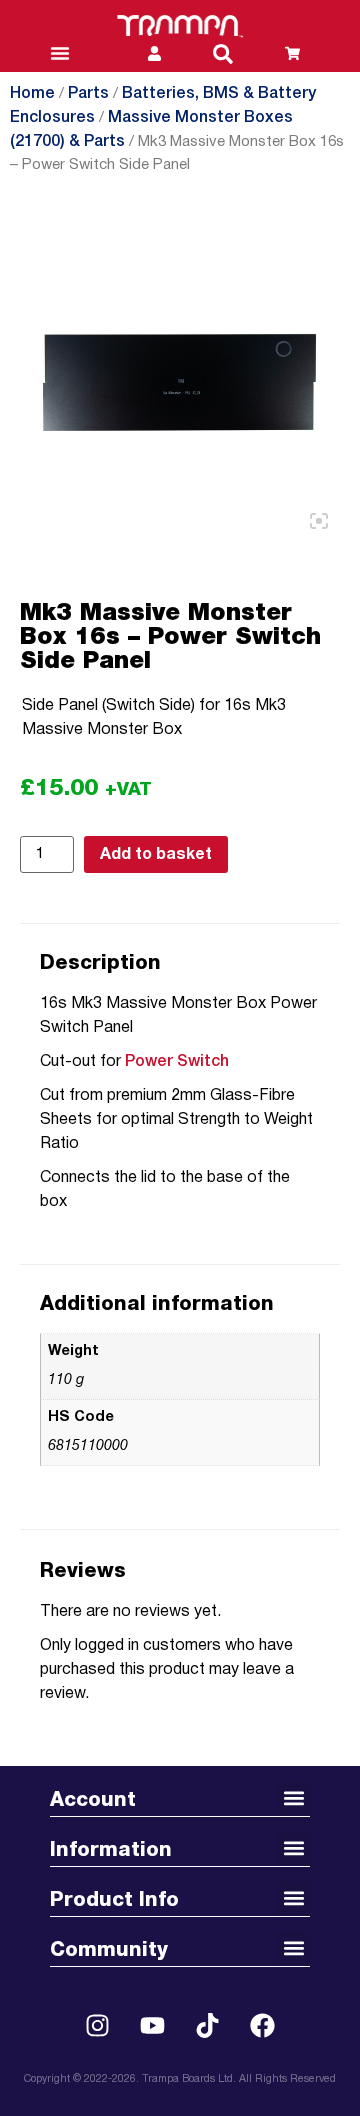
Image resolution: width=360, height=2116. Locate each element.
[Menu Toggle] (60, 53)
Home (32, 94)
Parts (88, 94)
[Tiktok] (208, 2026)
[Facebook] (263, 2026)
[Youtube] (153, 2026)
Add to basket (156, 855)
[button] (223, 54)
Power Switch (177, 1062)
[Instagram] (98, 2026)
